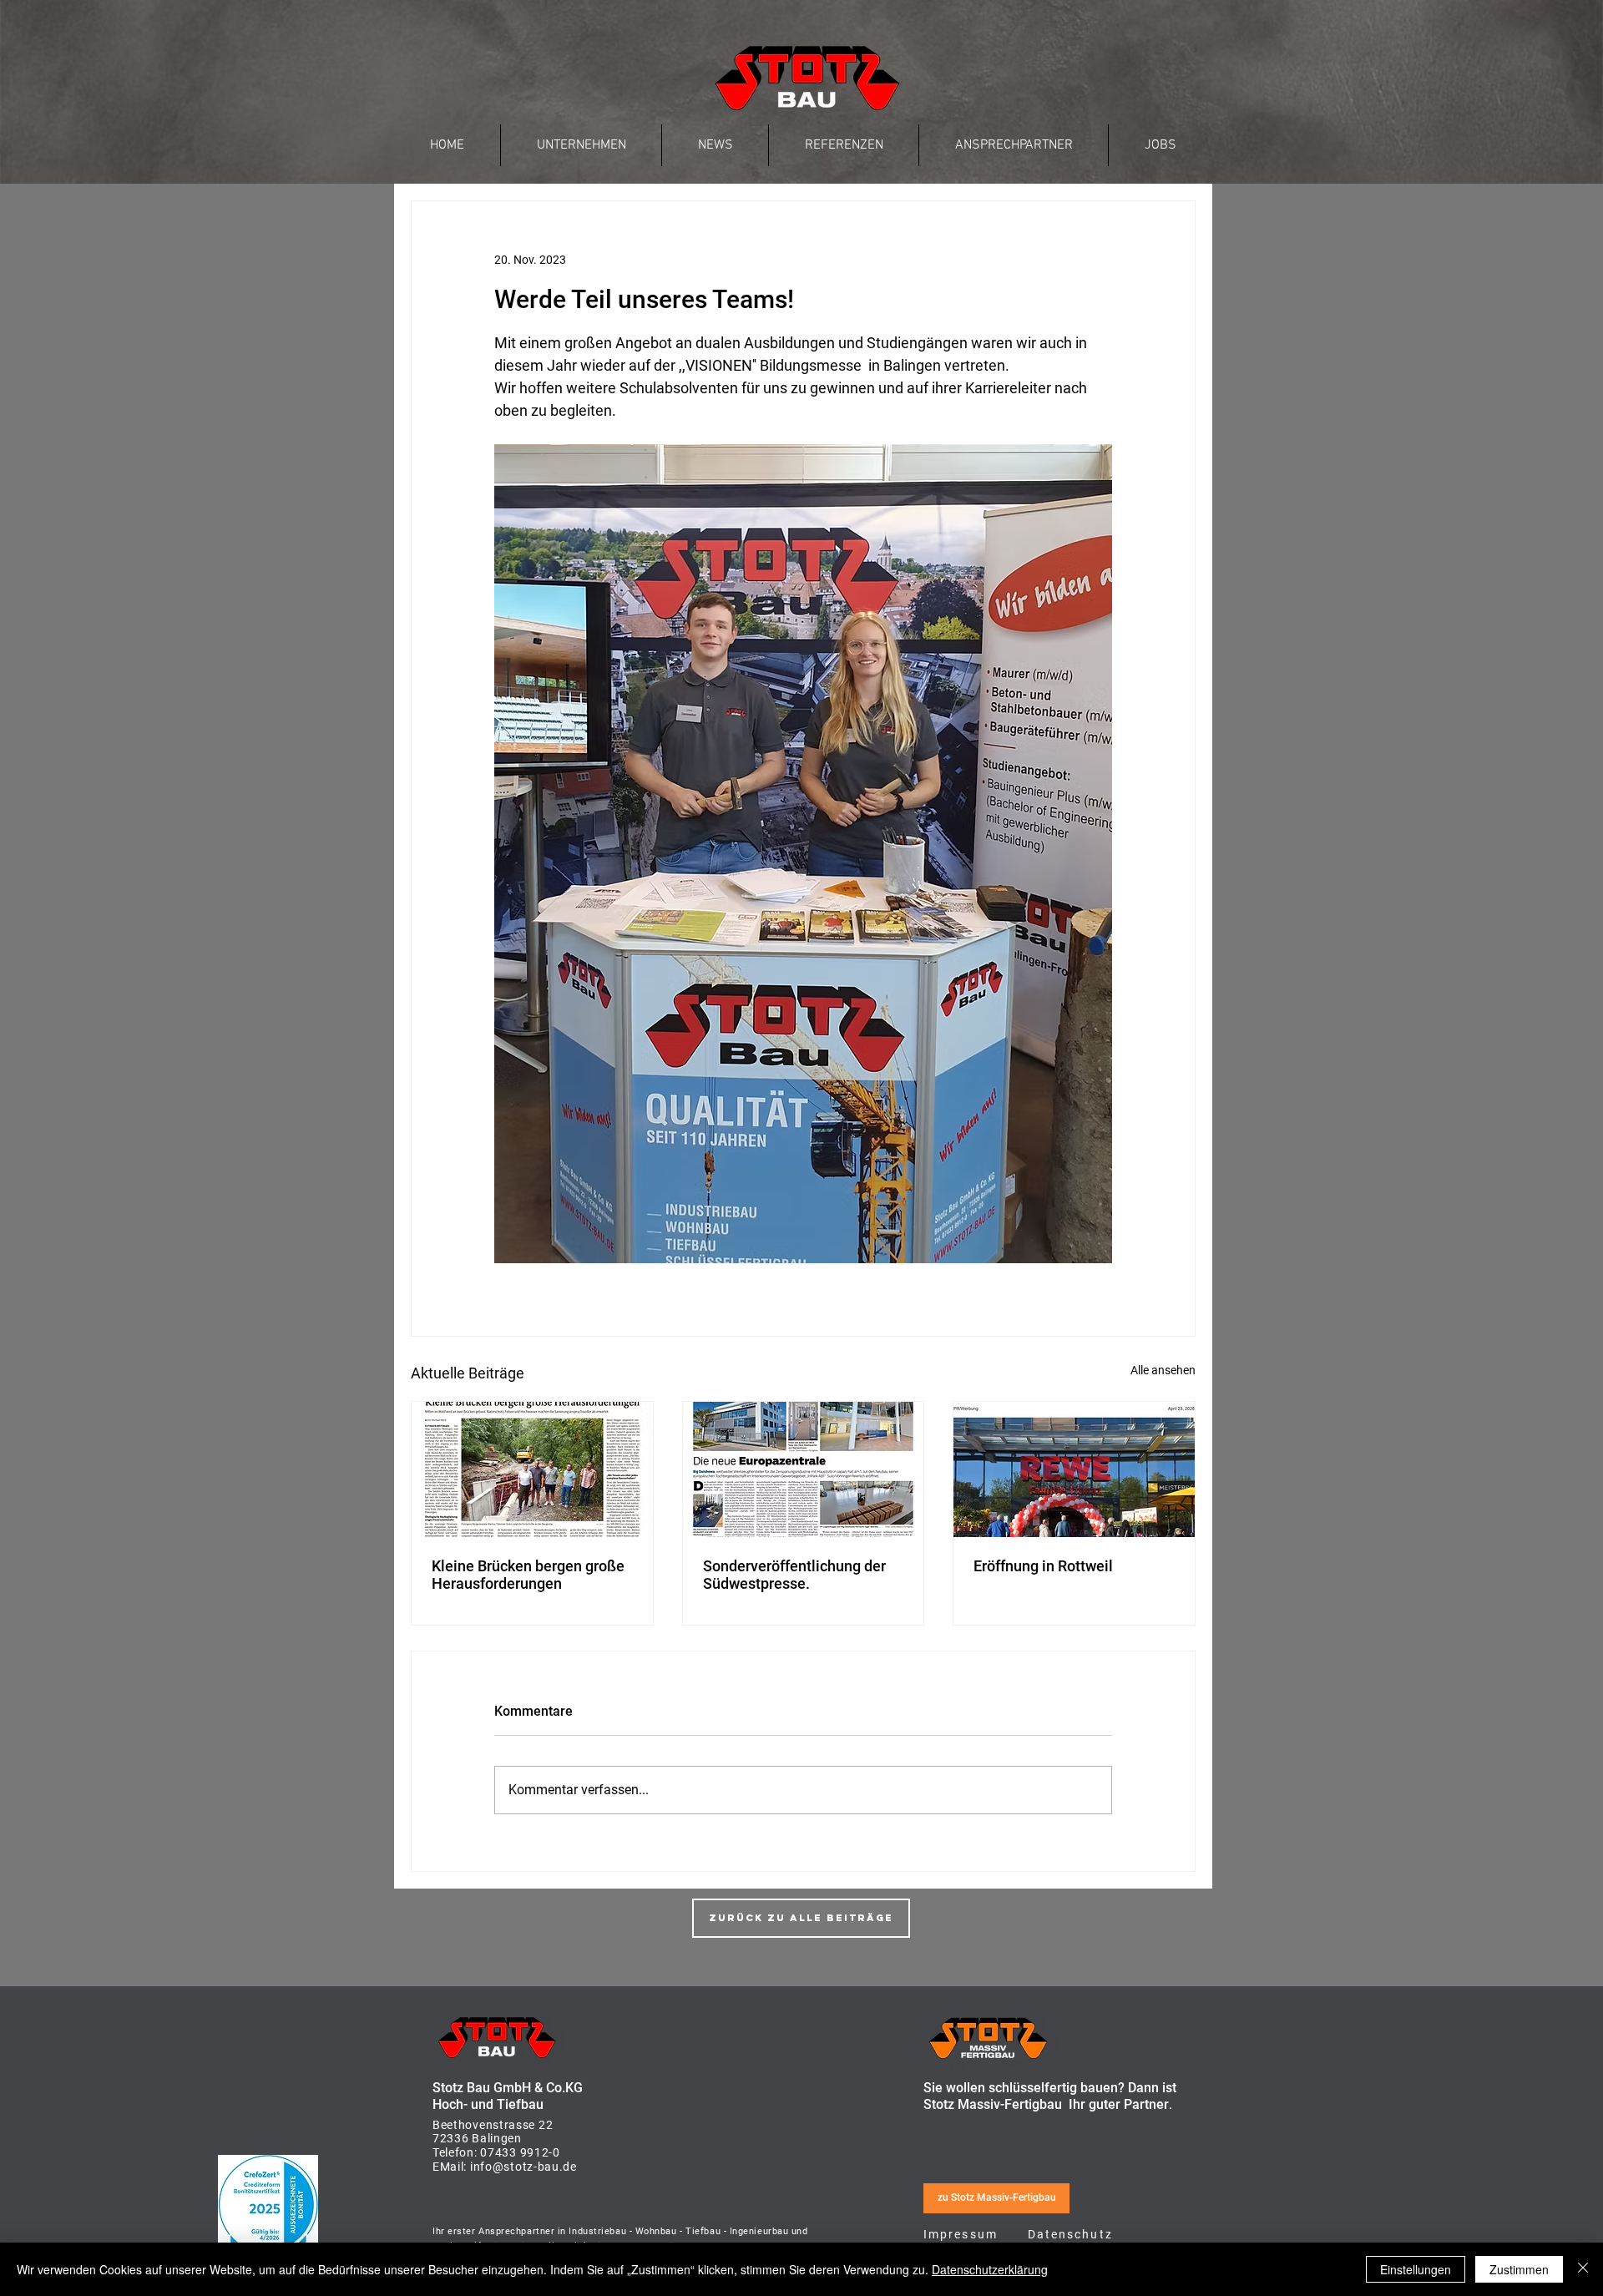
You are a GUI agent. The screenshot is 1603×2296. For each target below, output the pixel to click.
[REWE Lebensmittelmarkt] (1074, 1469)
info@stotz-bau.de (522, 2167)
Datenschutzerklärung (990, 2269)
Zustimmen (1519, 2269)
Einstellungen (1416, 2269)
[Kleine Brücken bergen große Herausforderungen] (532, 1469)
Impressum (961, 2234)
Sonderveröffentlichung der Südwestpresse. (794, 1575)
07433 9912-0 (520, 2152)
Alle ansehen (1163, 1370)
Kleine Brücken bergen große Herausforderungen (528, 1575)
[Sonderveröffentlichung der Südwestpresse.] (804, 1469)
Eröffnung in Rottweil (1043, 1566)
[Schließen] (1583, 2269)
